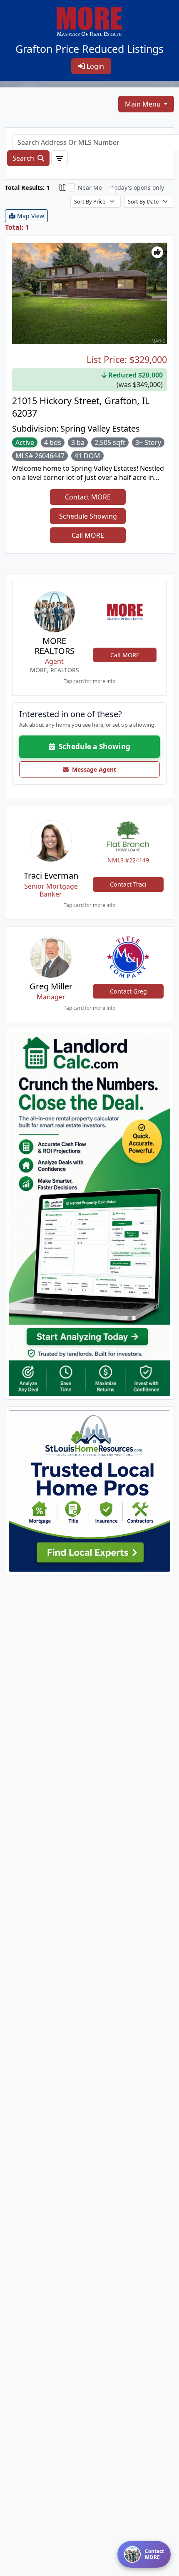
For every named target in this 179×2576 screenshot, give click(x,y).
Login (94, 66)
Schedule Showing (88, 516)
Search (24, 158)
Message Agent (92, 769)
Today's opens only (138, 188)
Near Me (90, 188)
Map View (30, 216)
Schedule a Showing (93, 746)
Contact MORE (88, 497)
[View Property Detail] (89, 293)
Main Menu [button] (144, 104)
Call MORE (88, 535)
